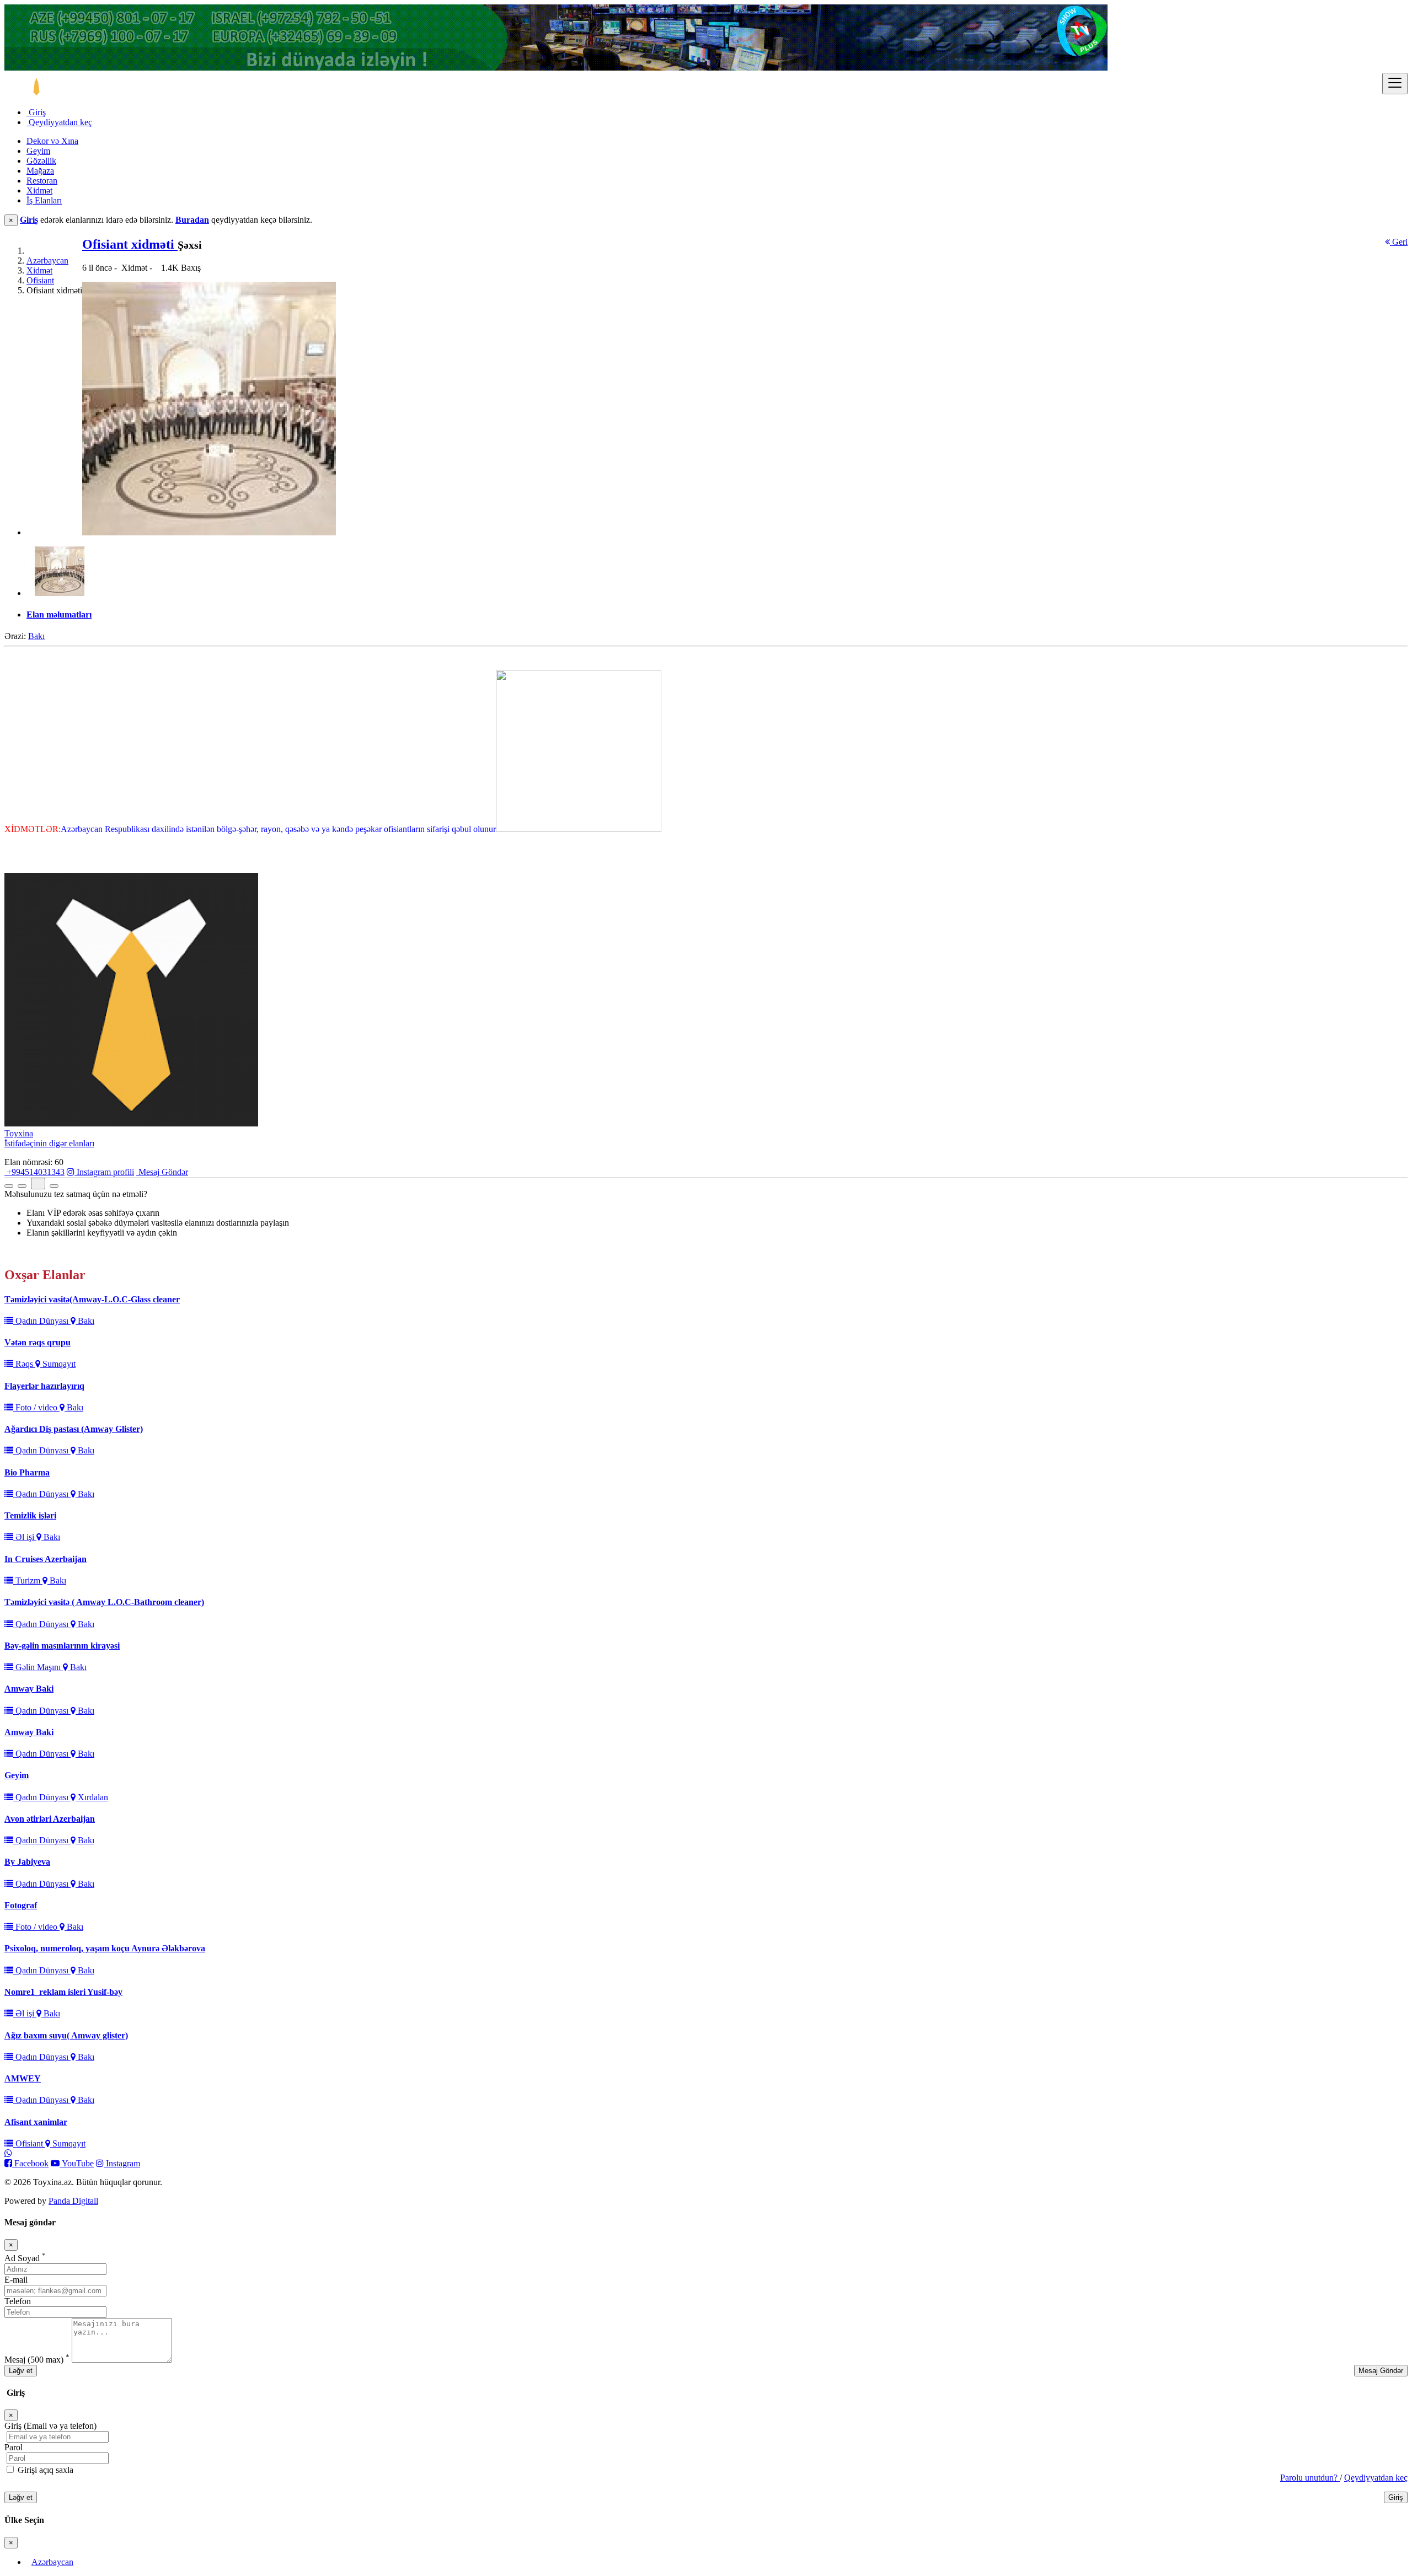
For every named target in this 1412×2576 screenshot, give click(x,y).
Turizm (28, 1581)
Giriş (36, 112)
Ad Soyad (25, 2258)
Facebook (30, 2163)
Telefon (18, 2301)
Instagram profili (104, 1172)
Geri (1399, 242)
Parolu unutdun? (1310, 2478)
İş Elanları (44, 200)
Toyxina (19, 1133)
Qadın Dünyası (42, 1321)
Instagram (122, 2163)
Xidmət (39, 190)
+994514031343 (34, 1172)
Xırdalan (92, 1797)
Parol (14, 2447)
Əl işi (25, 1537)
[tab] (717, 615)
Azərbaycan (47, 261)
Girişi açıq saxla (44, 2470)
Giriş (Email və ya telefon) (50, 2426)
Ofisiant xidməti (130, 244)
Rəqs (24, 1364)
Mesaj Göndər (162, 1172)
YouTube (77, 2163)
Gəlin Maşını (38, 1667)
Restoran (42, 181)
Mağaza (40, 171)
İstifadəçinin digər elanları (49, 1143)
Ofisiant (40, 280)
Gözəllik (41, 161)
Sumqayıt (58, 1364)
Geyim (38, 151)
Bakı (36, 636)
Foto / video (36, 1407)
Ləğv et (21, 2371)
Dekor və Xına (52, 141)
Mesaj (37, 2360)
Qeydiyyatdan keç (59, 122)
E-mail (16, 2280)
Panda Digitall (73, 2201)
